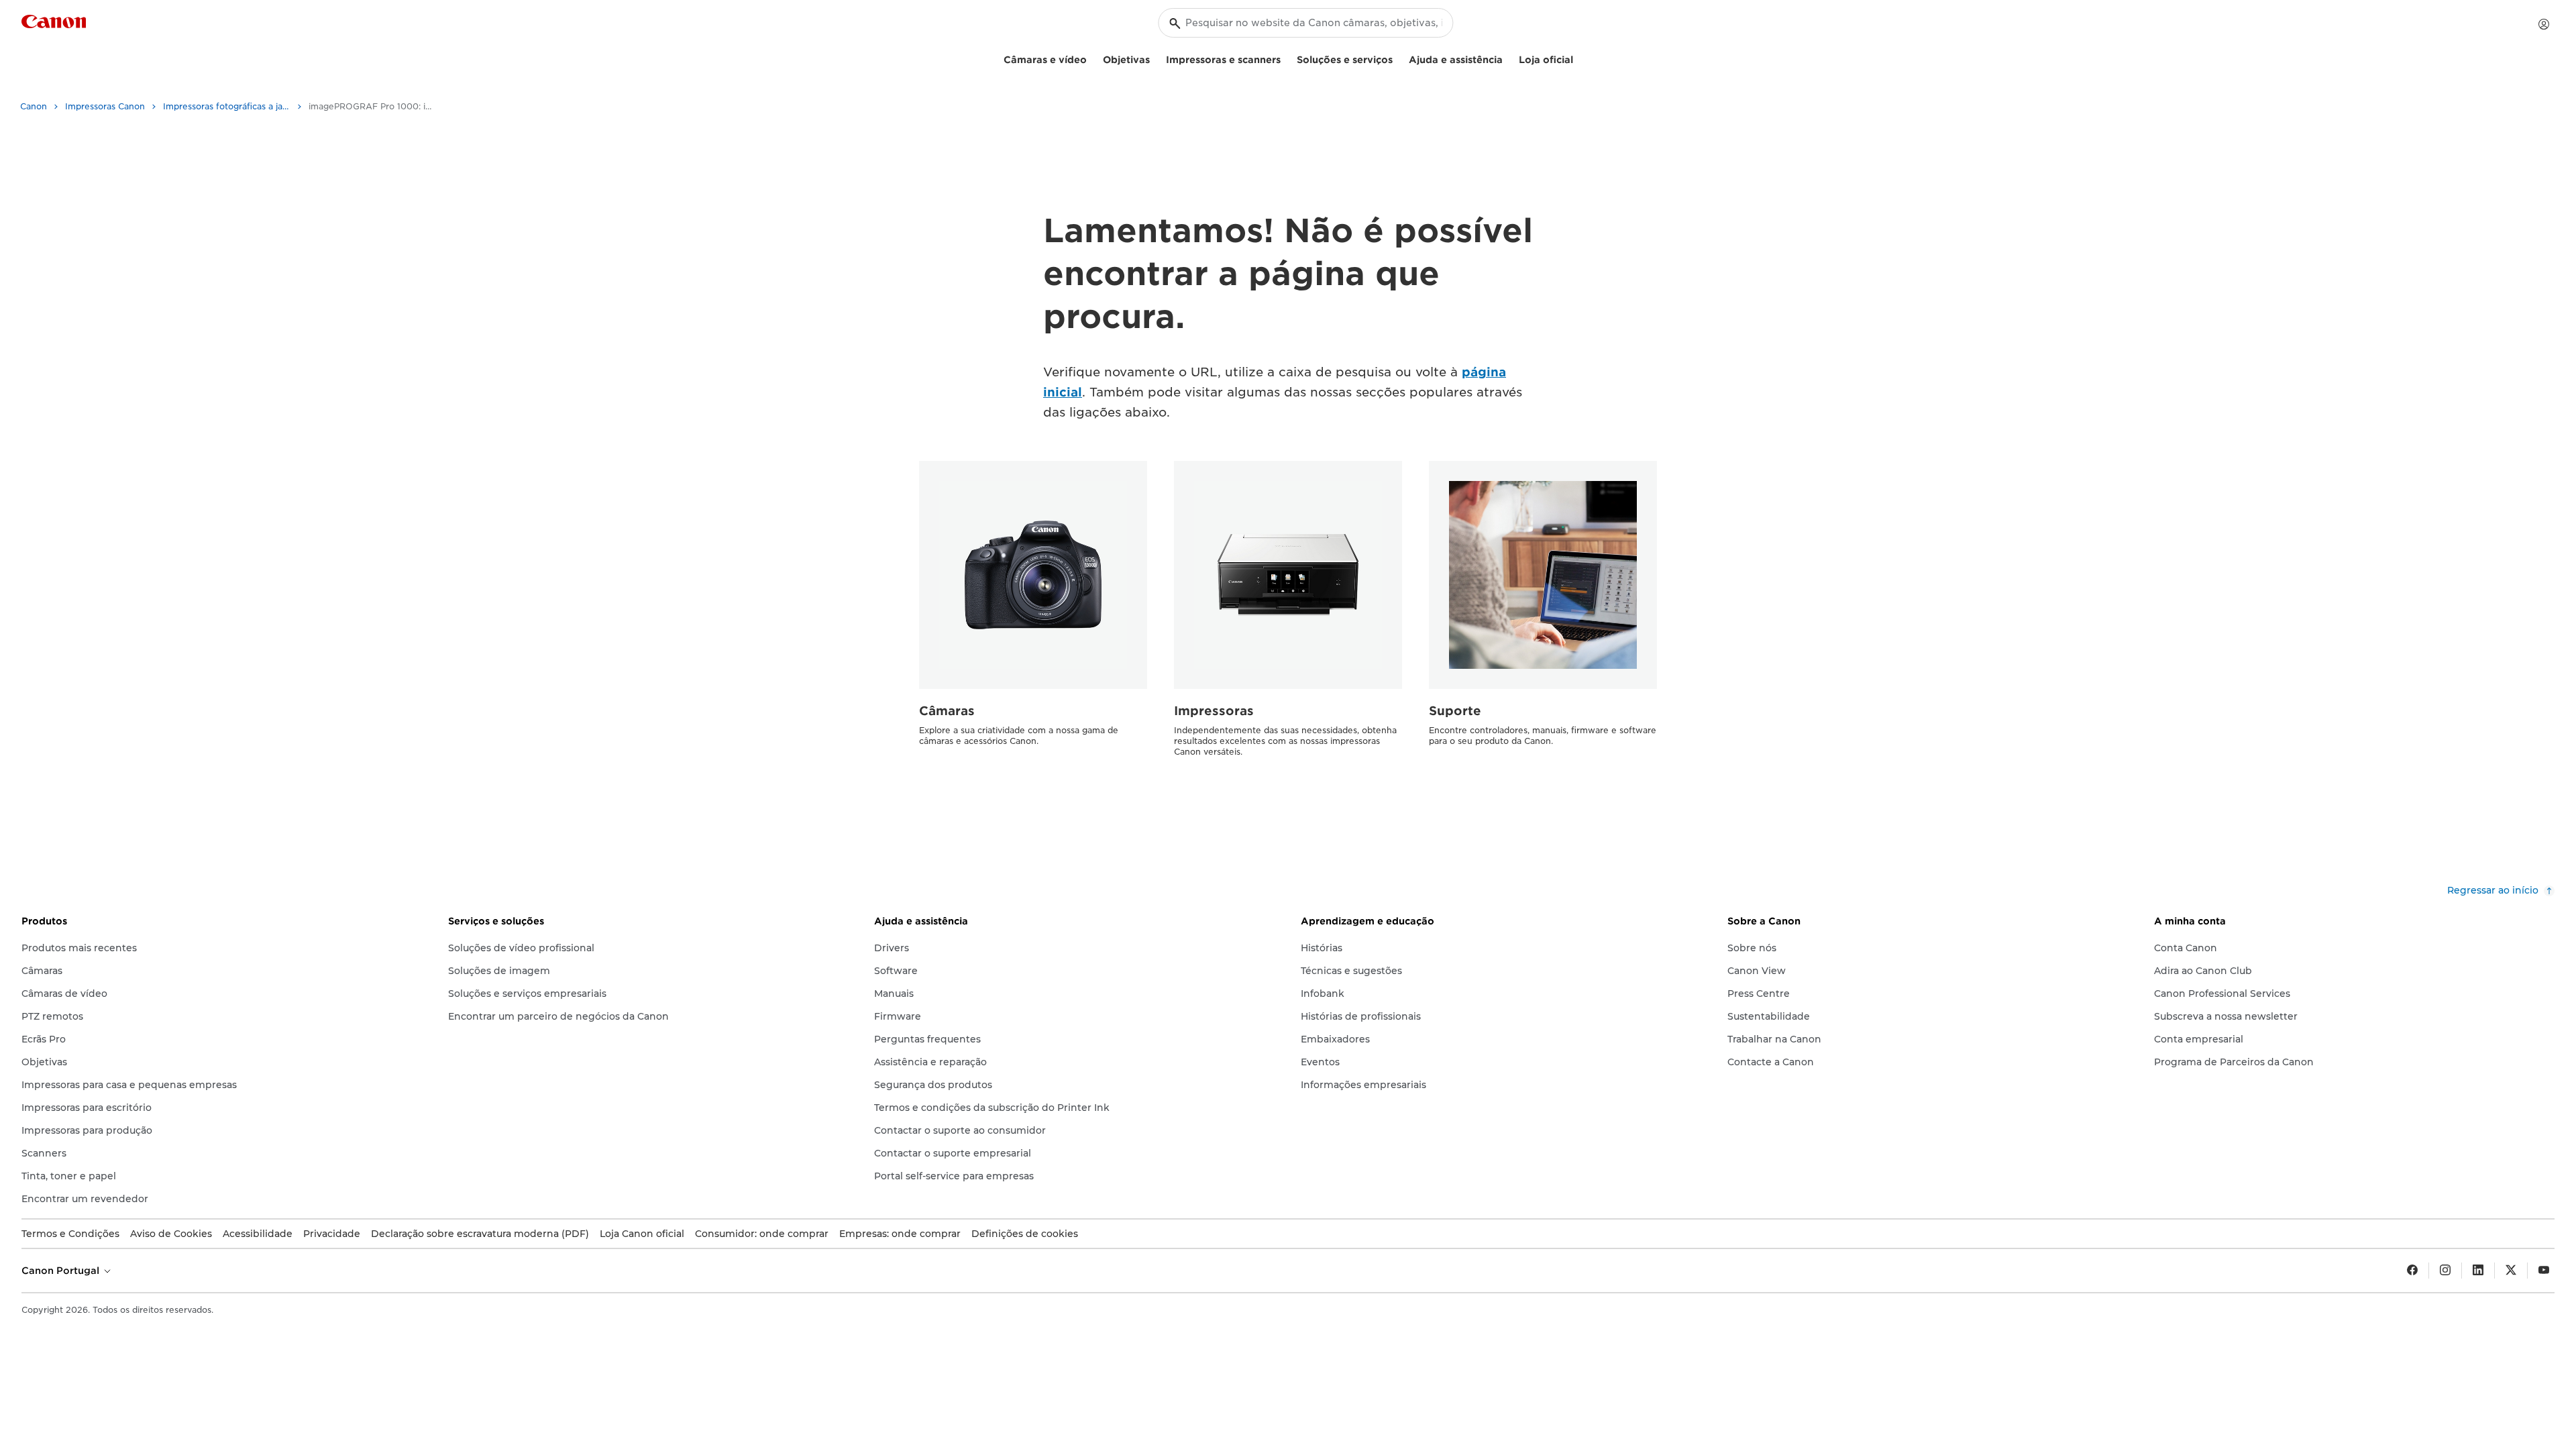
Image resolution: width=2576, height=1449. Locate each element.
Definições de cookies (1025, 1234)
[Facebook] (2412, 1271)
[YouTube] (2544, 1271)
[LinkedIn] (2478, 1271)
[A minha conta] (2544, 24)
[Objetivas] (1155, 58)
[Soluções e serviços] (1398, 58)
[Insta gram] (2445, 1271)
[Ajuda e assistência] (1508, 58)
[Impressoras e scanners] (1286, 58)
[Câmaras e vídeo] (1092, 58)
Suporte (1455, 711)
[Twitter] (2511, 1271)
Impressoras (1214, 711)
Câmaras (947, 711)
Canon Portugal (62, 1271)
